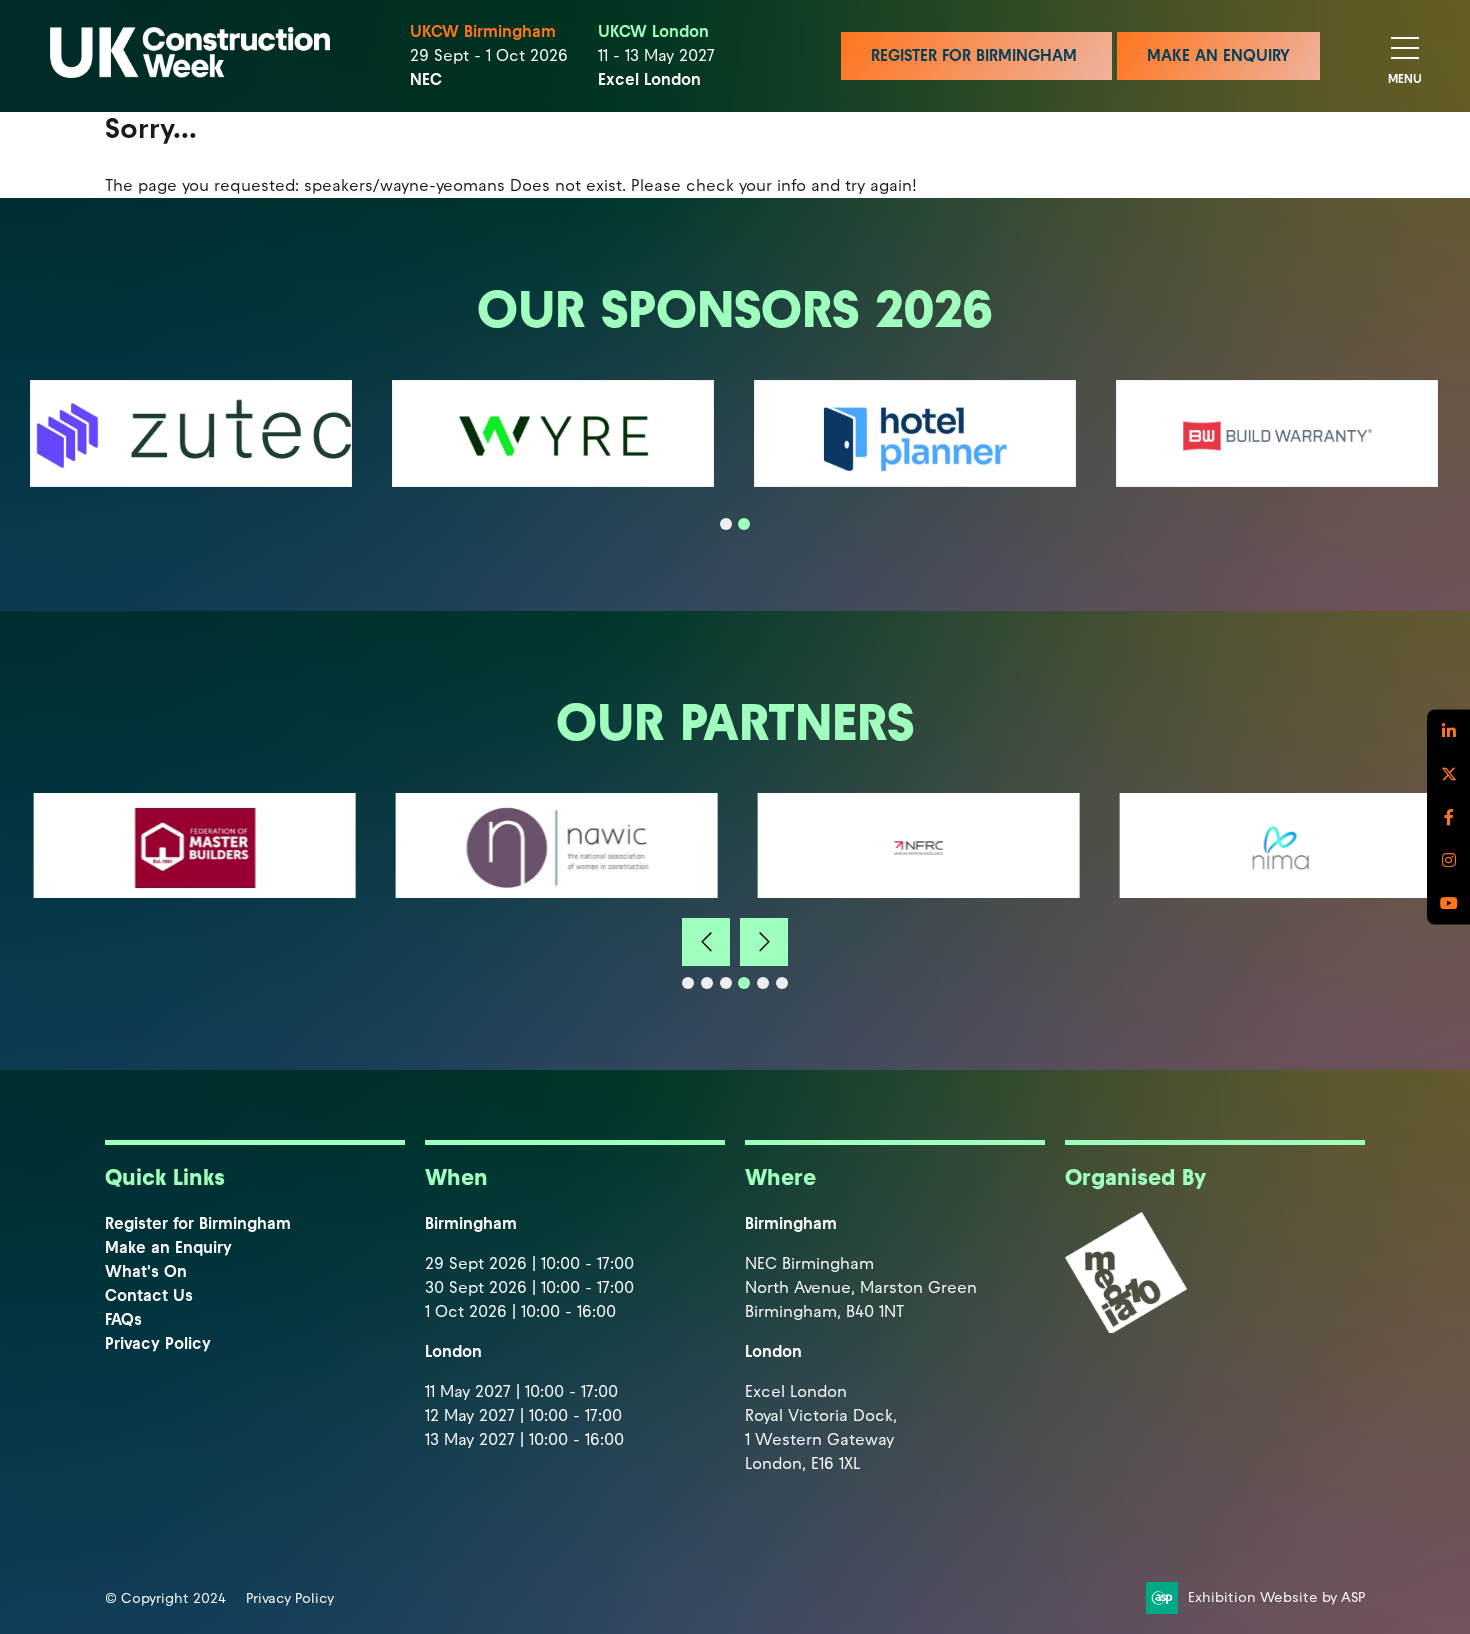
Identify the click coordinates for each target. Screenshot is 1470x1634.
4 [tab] (744, 983)
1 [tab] (726, 524)
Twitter (1448, 774)
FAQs (123, 1319)
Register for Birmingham (198, 1223)
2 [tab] (744, 524)
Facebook (1448, 817)
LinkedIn (1448, 731)
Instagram (1448, 860)
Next (764, 942)
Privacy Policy (158, 1343)
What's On (146, 1271)
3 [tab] (726, 983)
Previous (706, 942)
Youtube (1448, 903)
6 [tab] (782, 983)
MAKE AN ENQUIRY (1218, 55)
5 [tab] (763, 983)
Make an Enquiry (168, 1247)
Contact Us (149, 1295)
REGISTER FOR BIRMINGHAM (976, 55)
